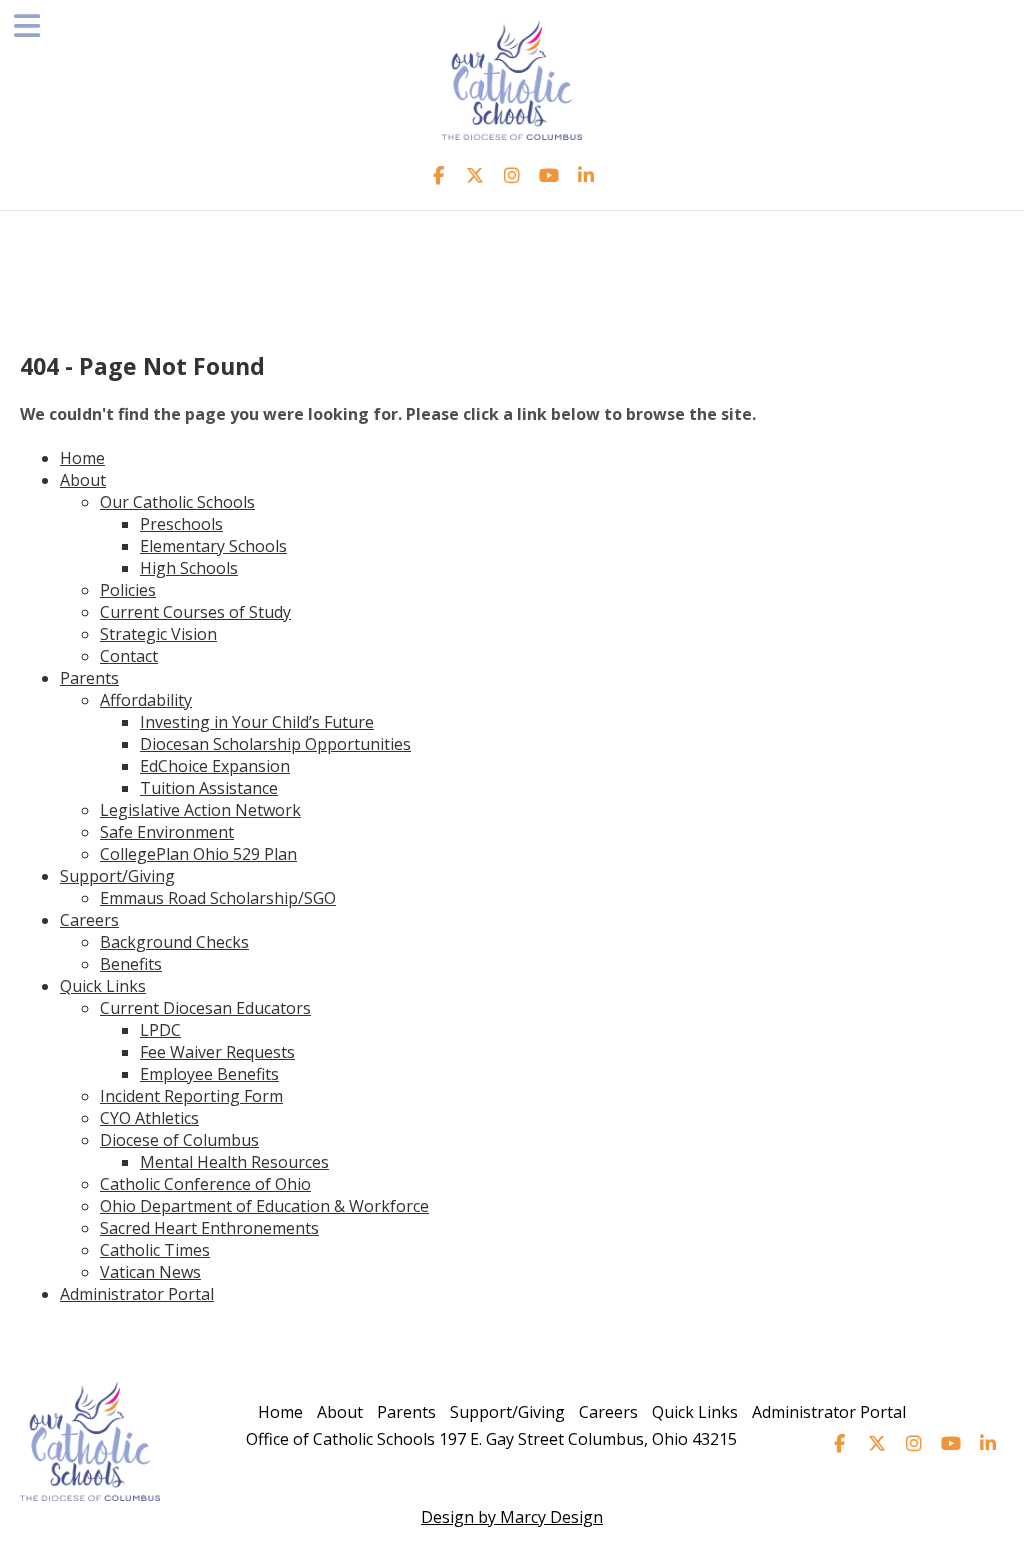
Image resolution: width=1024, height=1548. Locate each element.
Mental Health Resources (234, 1162)
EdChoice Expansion (215, 766)
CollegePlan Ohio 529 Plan (198, 854)
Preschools (181, 524)
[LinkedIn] (586, 175)
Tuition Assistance (209, 788)
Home (82, 458)
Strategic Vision (158, 634)
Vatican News (150, 1272)
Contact (129, 656)
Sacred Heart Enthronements (209, 1228)
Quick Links (103, 986)
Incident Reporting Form (191, 1096)
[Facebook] (438, 175)
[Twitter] (475, 175)
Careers (89, 920)
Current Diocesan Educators (205, 1008)
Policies (128, 590)
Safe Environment (167, 832)
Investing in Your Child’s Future (257, 722)
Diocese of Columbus (179, 1140)
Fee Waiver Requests (217, 1052)
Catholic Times (155, 1250)
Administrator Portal (137, 1294)
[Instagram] (512, 175)
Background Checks (174, 942)
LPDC (160, 1030)
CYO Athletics (149, 1118)
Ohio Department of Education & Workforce (264, 1206)
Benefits (131, 964)
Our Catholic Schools (177, 502)
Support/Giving (117, 876)
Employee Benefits (209, 1074)
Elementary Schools (213, 546)
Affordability (146, 700)
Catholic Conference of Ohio (205, 1184)
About (83, 480)
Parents (89, 678)
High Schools (189, 568)
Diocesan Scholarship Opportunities (275, 744)
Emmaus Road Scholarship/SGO (218, 898)
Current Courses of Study (195, 612)
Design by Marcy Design (512, 1517)
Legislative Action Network (200, 810)
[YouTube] (549, 175)
